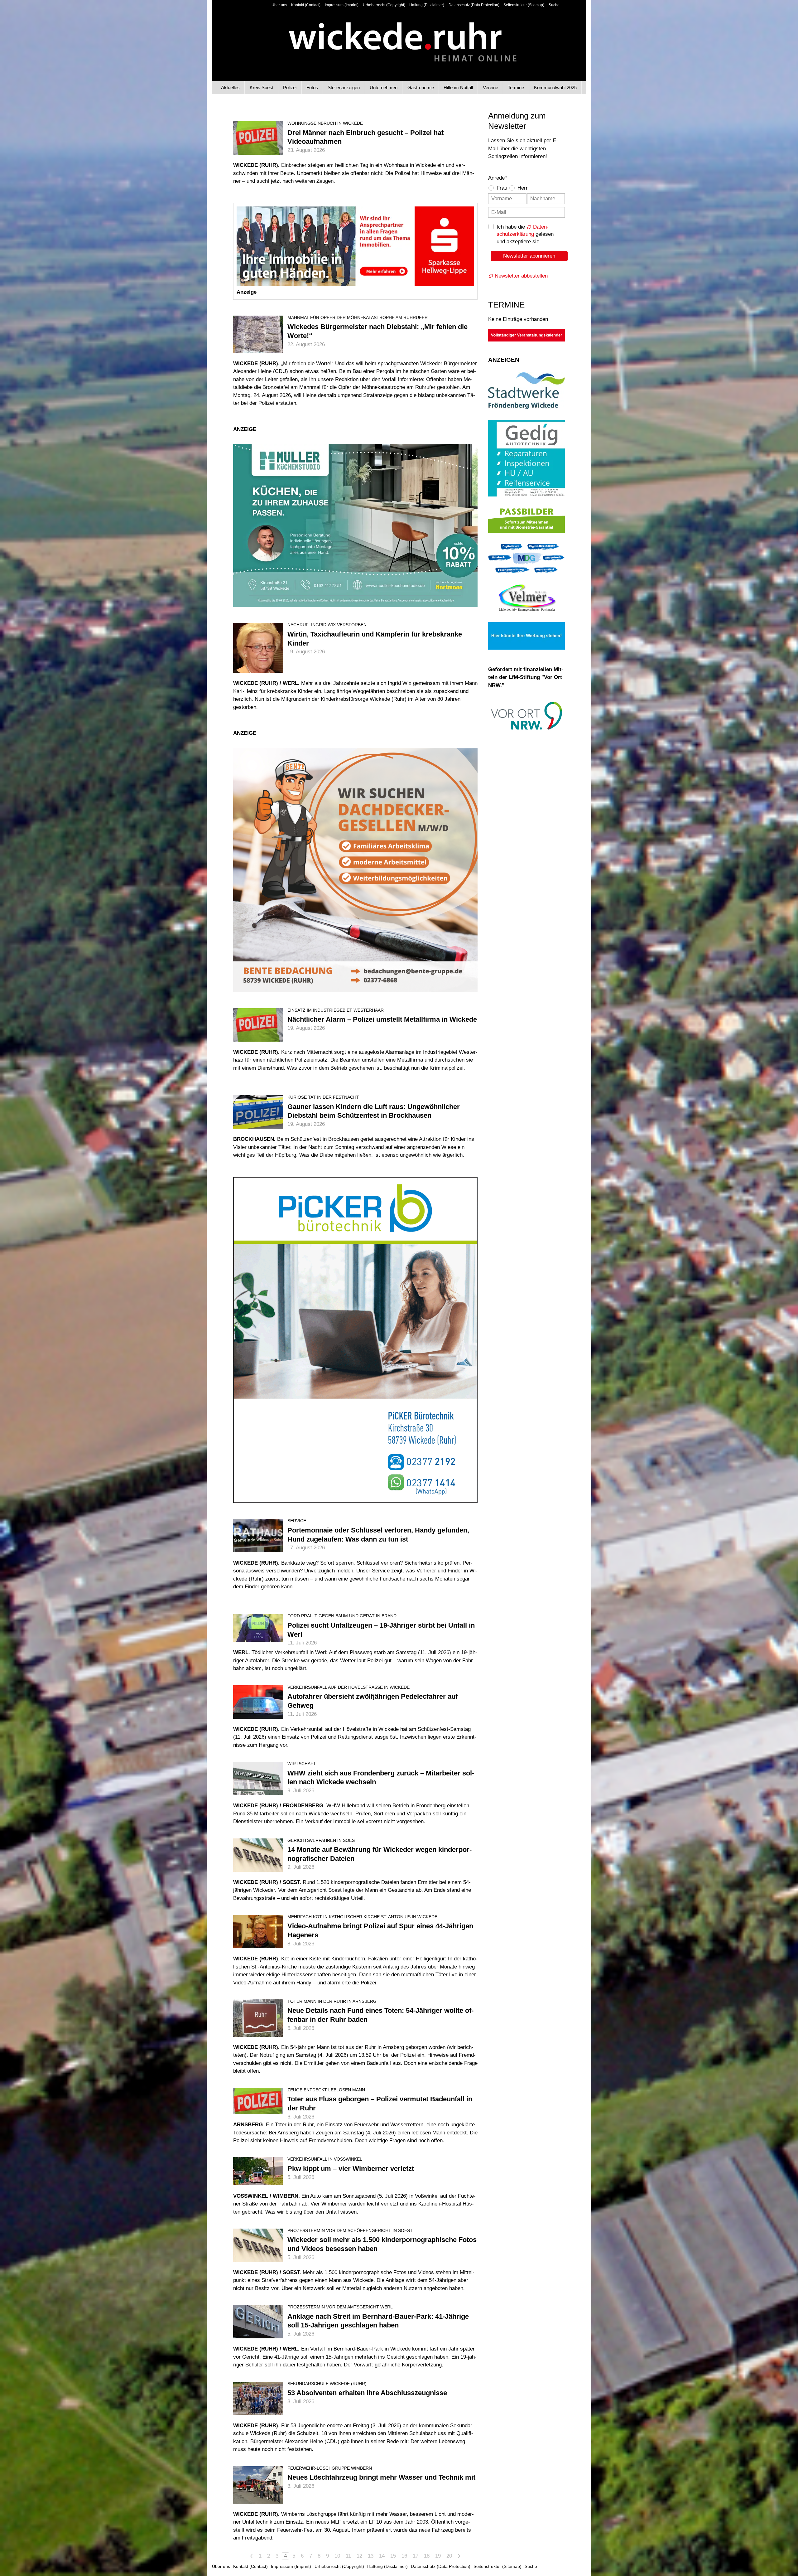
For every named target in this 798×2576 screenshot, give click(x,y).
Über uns (279, 5)
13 (371, 2556)
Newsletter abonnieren (529, 256)
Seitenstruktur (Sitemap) (524, 5)
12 (359, 2556)
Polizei (290, 87)
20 (449, 2556)
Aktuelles (230, 87)
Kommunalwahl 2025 (555, 87)
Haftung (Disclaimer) (427, 5)
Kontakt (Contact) (306, 5)
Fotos (312, 87)
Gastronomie (421, 87)
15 (393, 2556)
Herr (523, 188)
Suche (554, 5)
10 (337, 2556)
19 (438, 2556)
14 (382, 2556)
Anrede (498, 178)
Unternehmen (384, 87)
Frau (502, 188)
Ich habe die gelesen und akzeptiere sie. (525, 234)
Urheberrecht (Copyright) (384, 5)
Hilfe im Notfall (458, 87)
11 (348, 2556)
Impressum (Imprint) (342, 5)
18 (427, 2556)
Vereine (490, 87)
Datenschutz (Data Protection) (474, 5)
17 (416, 2556)
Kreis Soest (262, 87)
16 (404, 2556)
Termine (516, 87)
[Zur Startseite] (399, 37)
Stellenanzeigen (344, 87)
